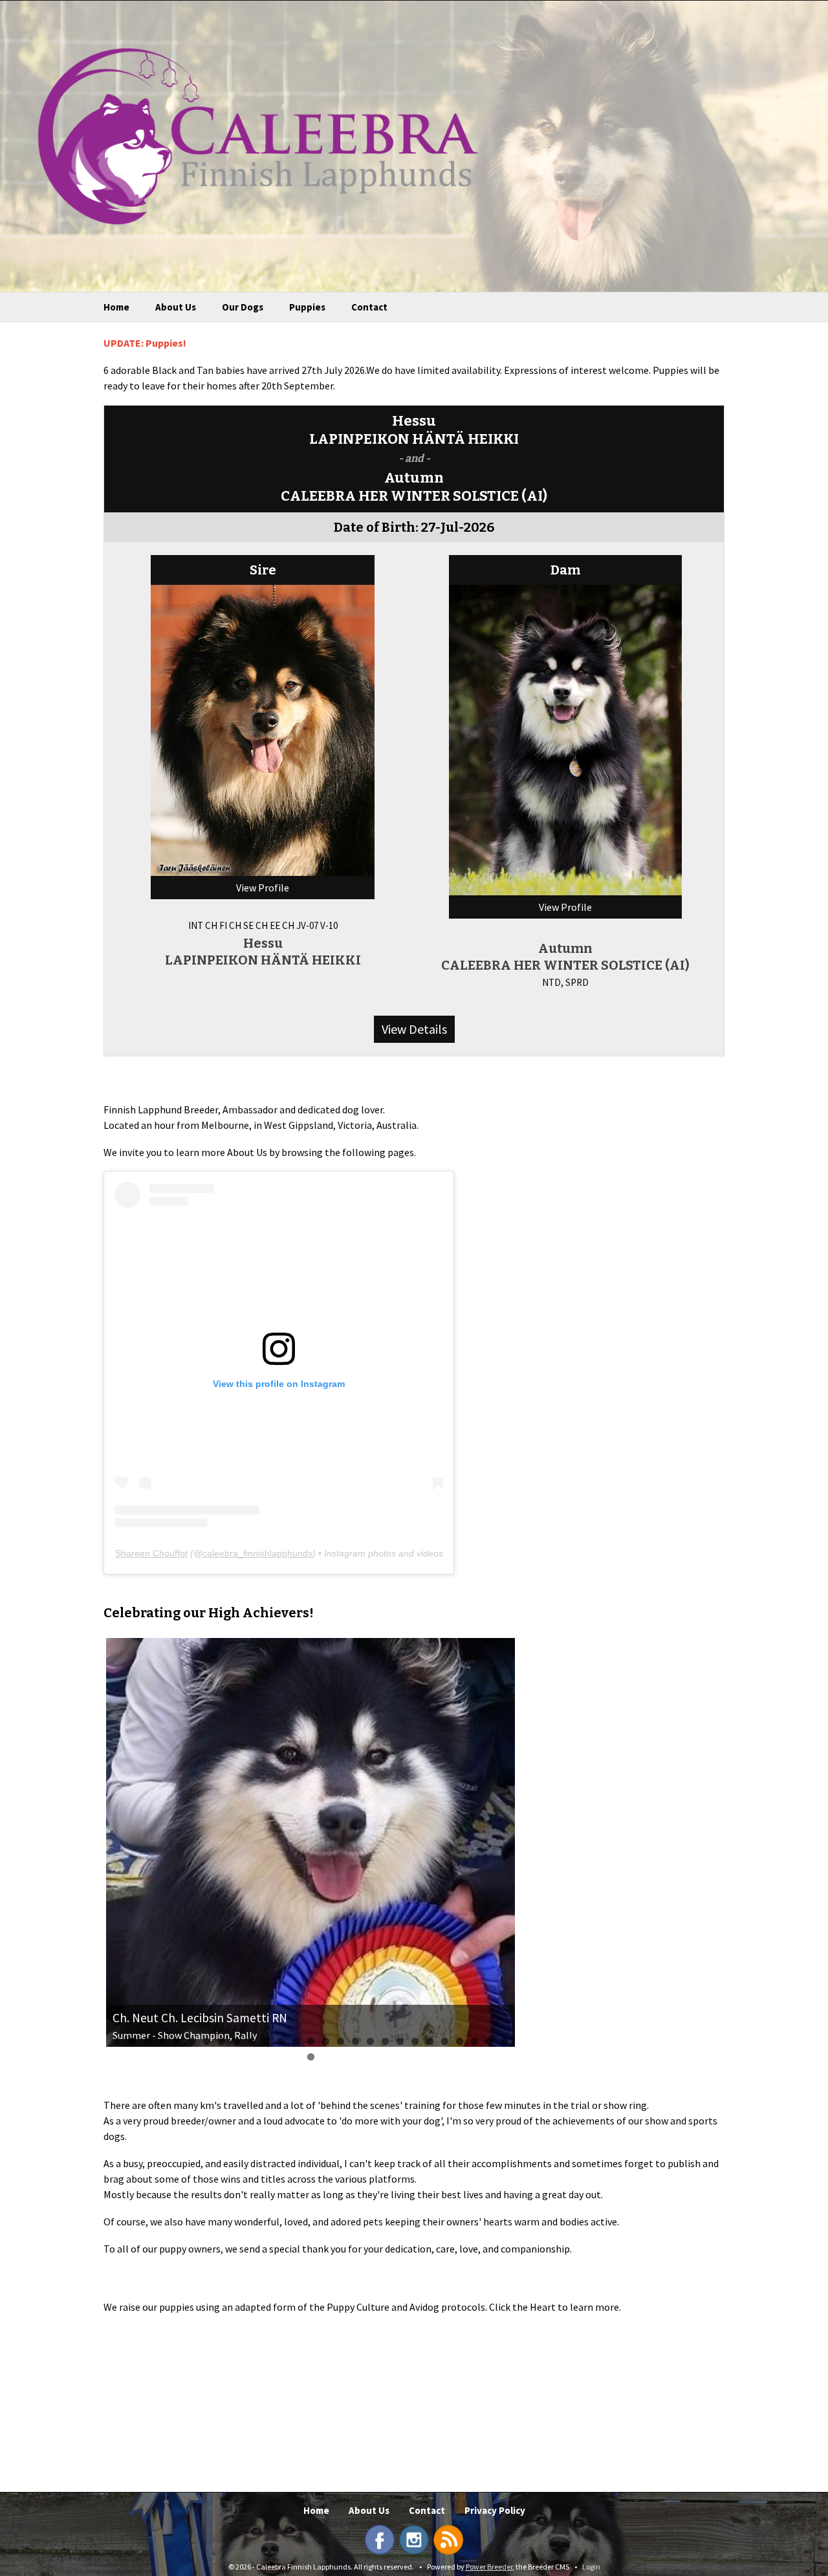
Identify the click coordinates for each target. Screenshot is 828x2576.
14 (311, 2041)
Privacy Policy (495, 2510)
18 (370, 2041)
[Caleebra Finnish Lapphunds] (248, 135)
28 (311, 2057)
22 (430, 2041)
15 (326, 2041)
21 (415, 2041)
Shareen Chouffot (151, 1553)
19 (385, 2041)
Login (591, 2567)
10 (251, 2041)
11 (266, 2041)
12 (281, 2041)
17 (355, 2041)
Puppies (307, 307)
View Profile (263, 888)
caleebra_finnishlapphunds (257, 1553)
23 (445, 2041)
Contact (369, 307)
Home (116, 307)
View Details (414, 1029)
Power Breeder (489, 2567)
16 (341, 2041)
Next (534, 1844)
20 (400, 2041)
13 (296, 2041)
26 (489, 2041)
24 (460, 2041)
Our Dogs (243, 307)
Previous (87, 1844)
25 (474, 2041)
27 (504, 2041)
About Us (176, 307)
